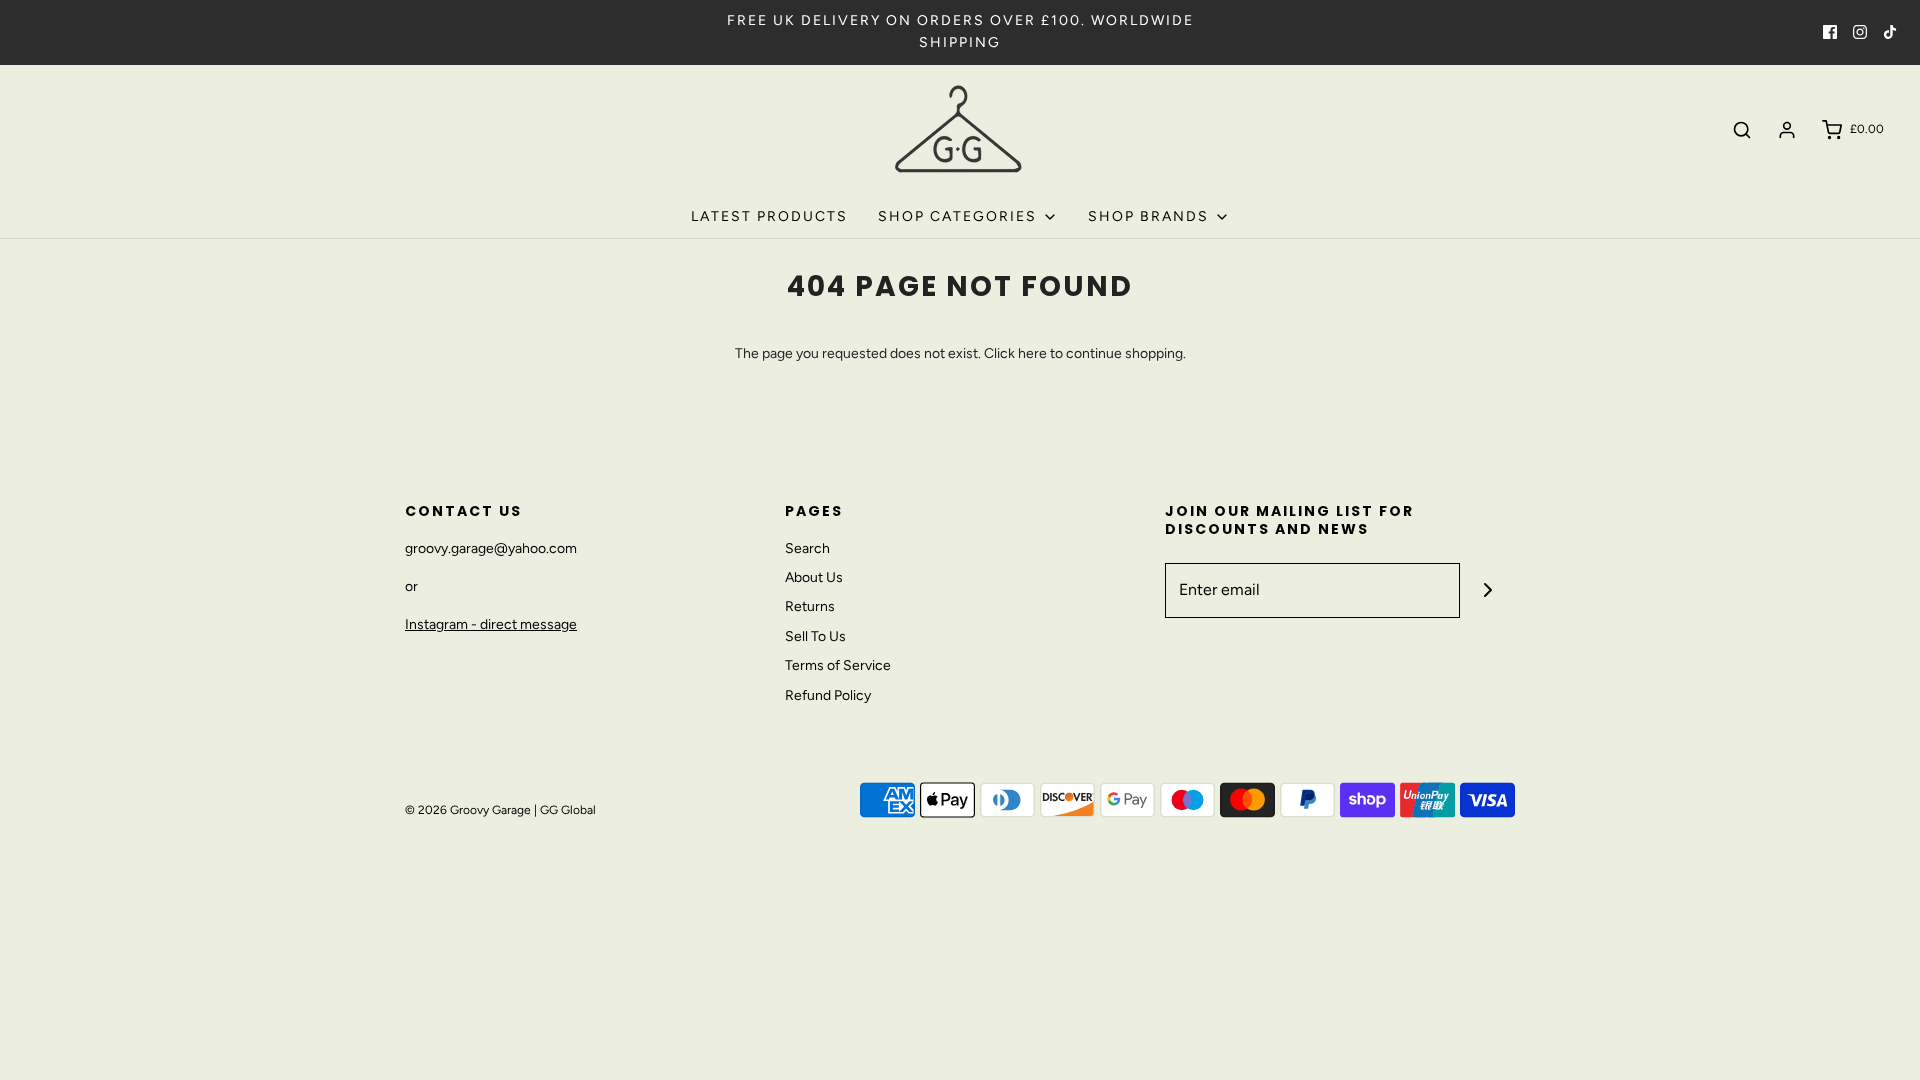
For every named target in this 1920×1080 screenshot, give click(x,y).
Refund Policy (828, 695)
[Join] (1487, 590)
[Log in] (1787, 130)
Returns (810, 606)
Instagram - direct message (491, 624)
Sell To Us (815, 636)
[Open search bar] (1742, 130)
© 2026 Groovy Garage (468, 810)
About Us (814, 577)
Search (807, 548)
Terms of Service (838, 665)
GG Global (568, 810)
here (1032, 353)
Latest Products (769, 216)
